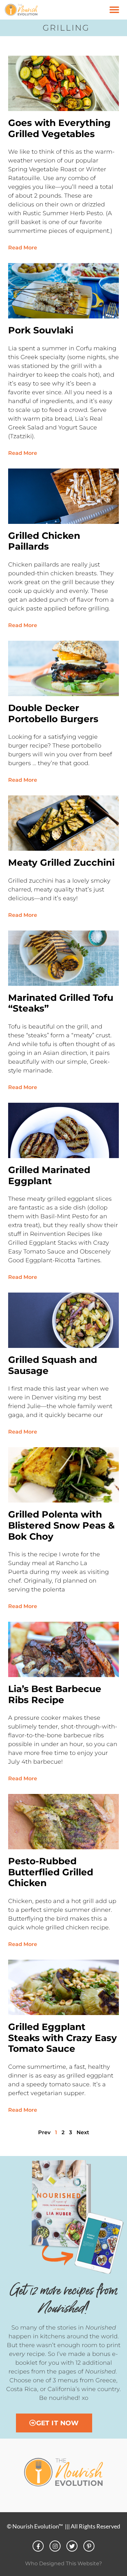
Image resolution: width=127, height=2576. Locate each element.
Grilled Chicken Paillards (44, 541)
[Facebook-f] (38, 2546)
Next (83, 2132)
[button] (114, 10)
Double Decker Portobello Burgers (53, 713)
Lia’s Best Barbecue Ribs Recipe (55, 1694)
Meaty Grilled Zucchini (61, 862)
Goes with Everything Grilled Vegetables (59, 128)
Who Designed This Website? (63, 2563)
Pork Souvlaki (41, 330)
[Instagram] (55, 2546)
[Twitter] (72, 2546)
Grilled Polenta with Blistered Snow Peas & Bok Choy (61, 1525)
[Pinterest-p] (89, 2546)
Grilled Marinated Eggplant (49, 1175)
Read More (23, 248)
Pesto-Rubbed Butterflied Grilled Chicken (51, 1872)
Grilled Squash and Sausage (53, 1365)
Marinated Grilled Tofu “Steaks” (61, 1003)
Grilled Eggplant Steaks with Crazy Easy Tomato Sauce (63, 2038)
